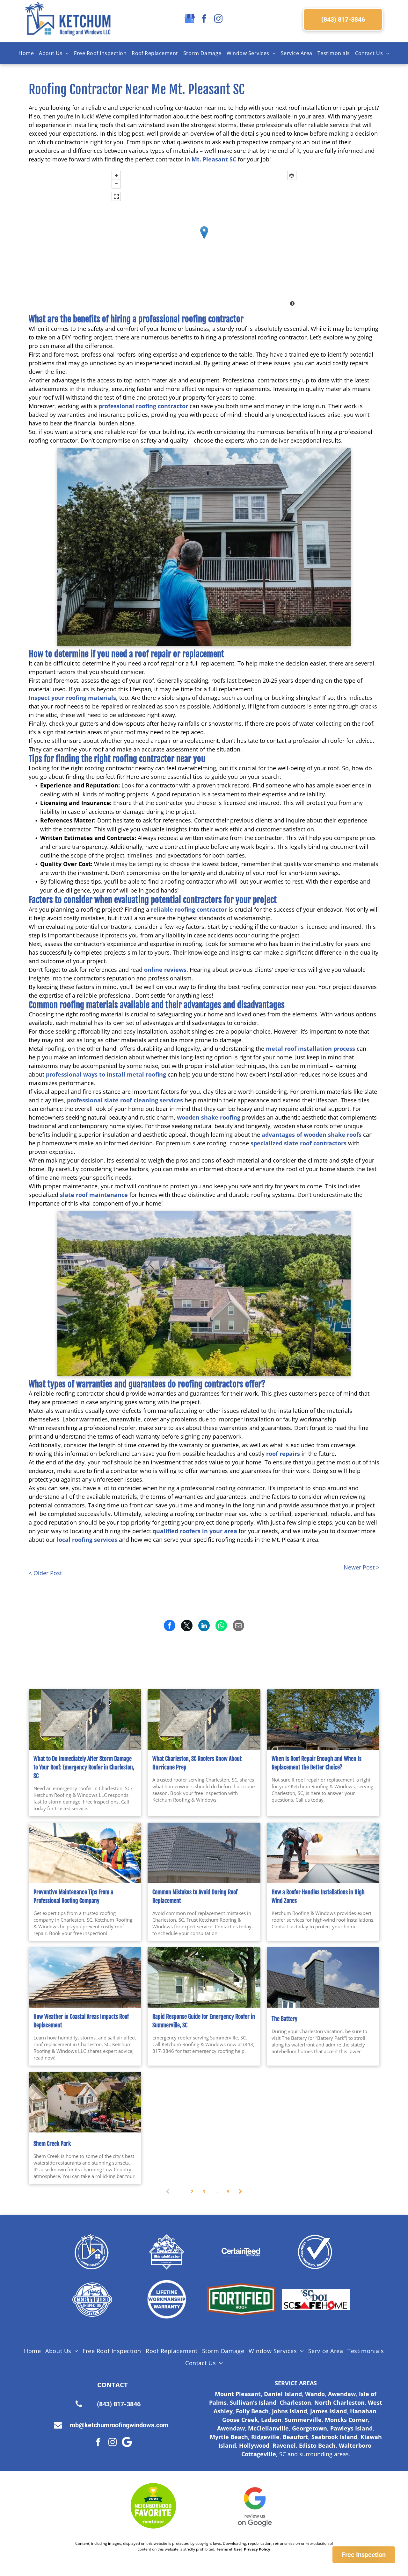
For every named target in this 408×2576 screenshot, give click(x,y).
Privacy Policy (257, 2549)
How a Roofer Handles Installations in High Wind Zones (318, 1896)
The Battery (284, 2019)
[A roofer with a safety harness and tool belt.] (323, 1853)
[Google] (127, 2443)
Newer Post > (361, 1567)
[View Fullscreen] (116, 196)
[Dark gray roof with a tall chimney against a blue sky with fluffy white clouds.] (323, 1977)
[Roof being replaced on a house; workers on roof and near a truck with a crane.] (85, 2102)
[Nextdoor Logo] (153, 2506)
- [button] (116, 184)
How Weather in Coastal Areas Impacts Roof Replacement (81, 2021)
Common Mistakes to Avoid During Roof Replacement (195, 1896)
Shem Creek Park (52, 2144)
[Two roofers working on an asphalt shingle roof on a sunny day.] (323, 1719)
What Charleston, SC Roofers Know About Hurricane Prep (197, 1763)
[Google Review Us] (255, 2506)
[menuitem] (26, 53)
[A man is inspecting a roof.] (85, 1853)
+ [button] (116, 175)
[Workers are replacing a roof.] (85, 1977)
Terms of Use (228, 2549)
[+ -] (204, 239)
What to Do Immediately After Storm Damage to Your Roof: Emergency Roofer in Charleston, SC (84, 1767)
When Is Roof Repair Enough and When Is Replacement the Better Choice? (317, 1763)
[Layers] (292, 175)
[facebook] (204, 19)
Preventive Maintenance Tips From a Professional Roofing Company (73, 1896)
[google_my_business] (190, 19)
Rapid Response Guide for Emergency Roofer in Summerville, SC (204, 2021)
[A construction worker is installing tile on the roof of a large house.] (204, 1853)
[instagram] (218, 19)
